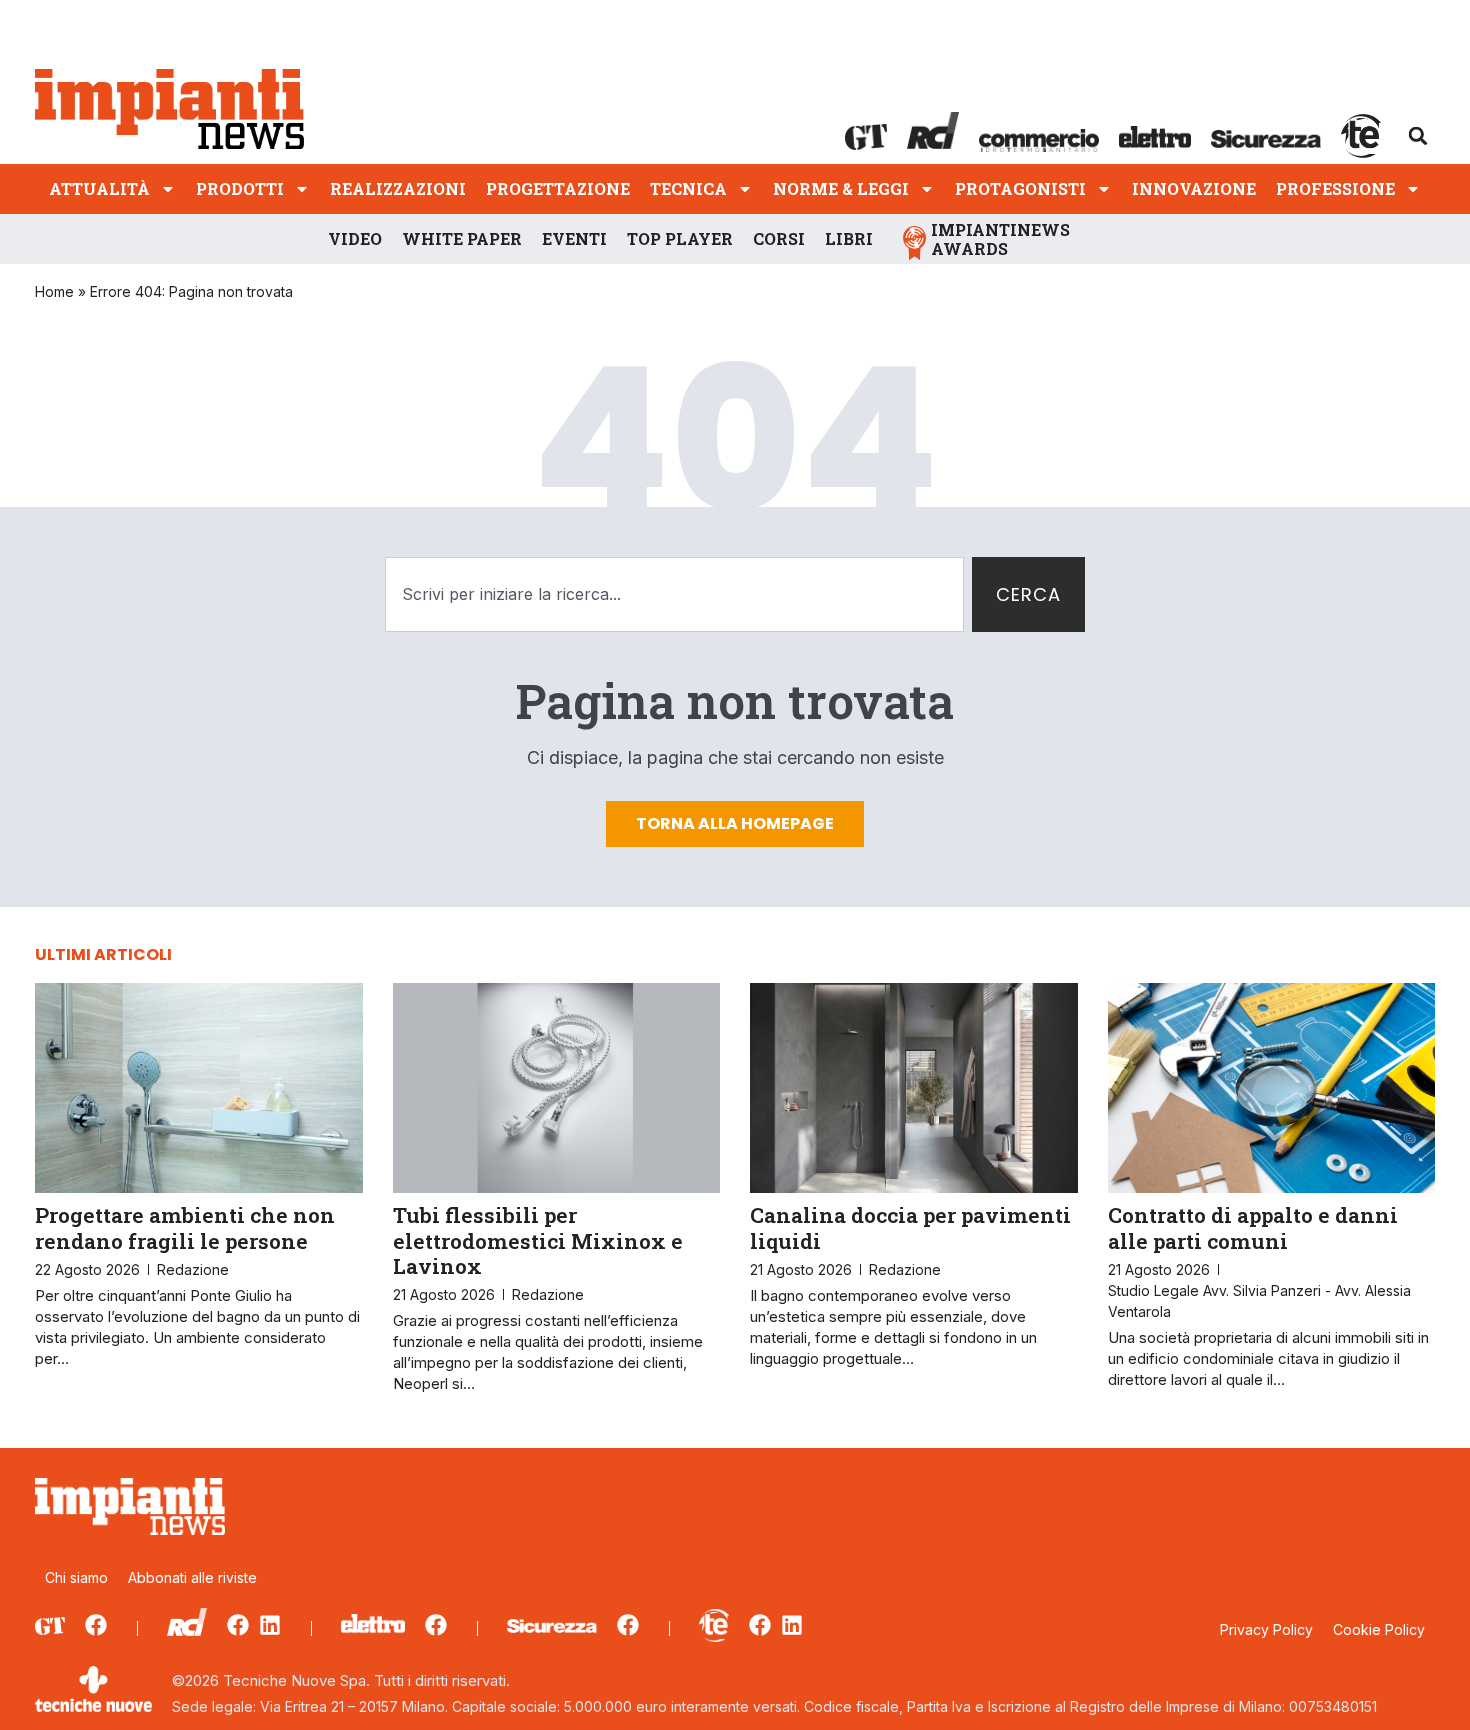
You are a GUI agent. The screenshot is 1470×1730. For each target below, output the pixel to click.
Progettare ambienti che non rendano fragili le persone (185, 1227)
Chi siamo (76, 1577)
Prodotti (240, 188)
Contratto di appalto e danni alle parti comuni (1253, 1227)
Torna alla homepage (735, 823)
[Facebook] (96, 1625)
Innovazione (1194, 188)
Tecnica (688, 188)
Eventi (574, 238)
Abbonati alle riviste (192, 1577)
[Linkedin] (270, 1625)
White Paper (462, 238)
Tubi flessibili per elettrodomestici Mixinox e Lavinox (538, 1240)
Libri (849, 238)
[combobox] (674, 594)
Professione (1335, 188)
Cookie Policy (1379, 1629)
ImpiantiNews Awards (1000, 239)
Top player (680, 238)
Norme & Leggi (841, 188)
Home (54, 291)
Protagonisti (1020, 188)
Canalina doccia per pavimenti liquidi (910, 1227)
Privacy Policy (1266, 1629)
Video (355, 238)
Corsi (779, 238)
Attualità (99, 188)
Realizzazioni (398, 188)
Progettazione (558, 188)
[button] (1418, 136)
